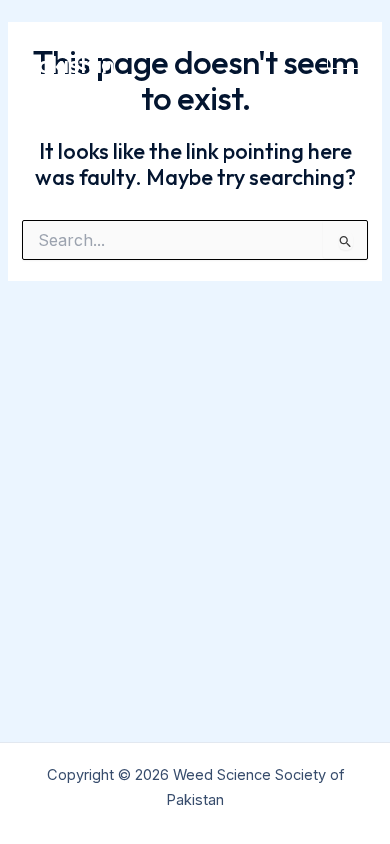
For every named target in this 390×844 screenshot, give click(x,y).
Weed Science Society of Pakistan (154, 50)
